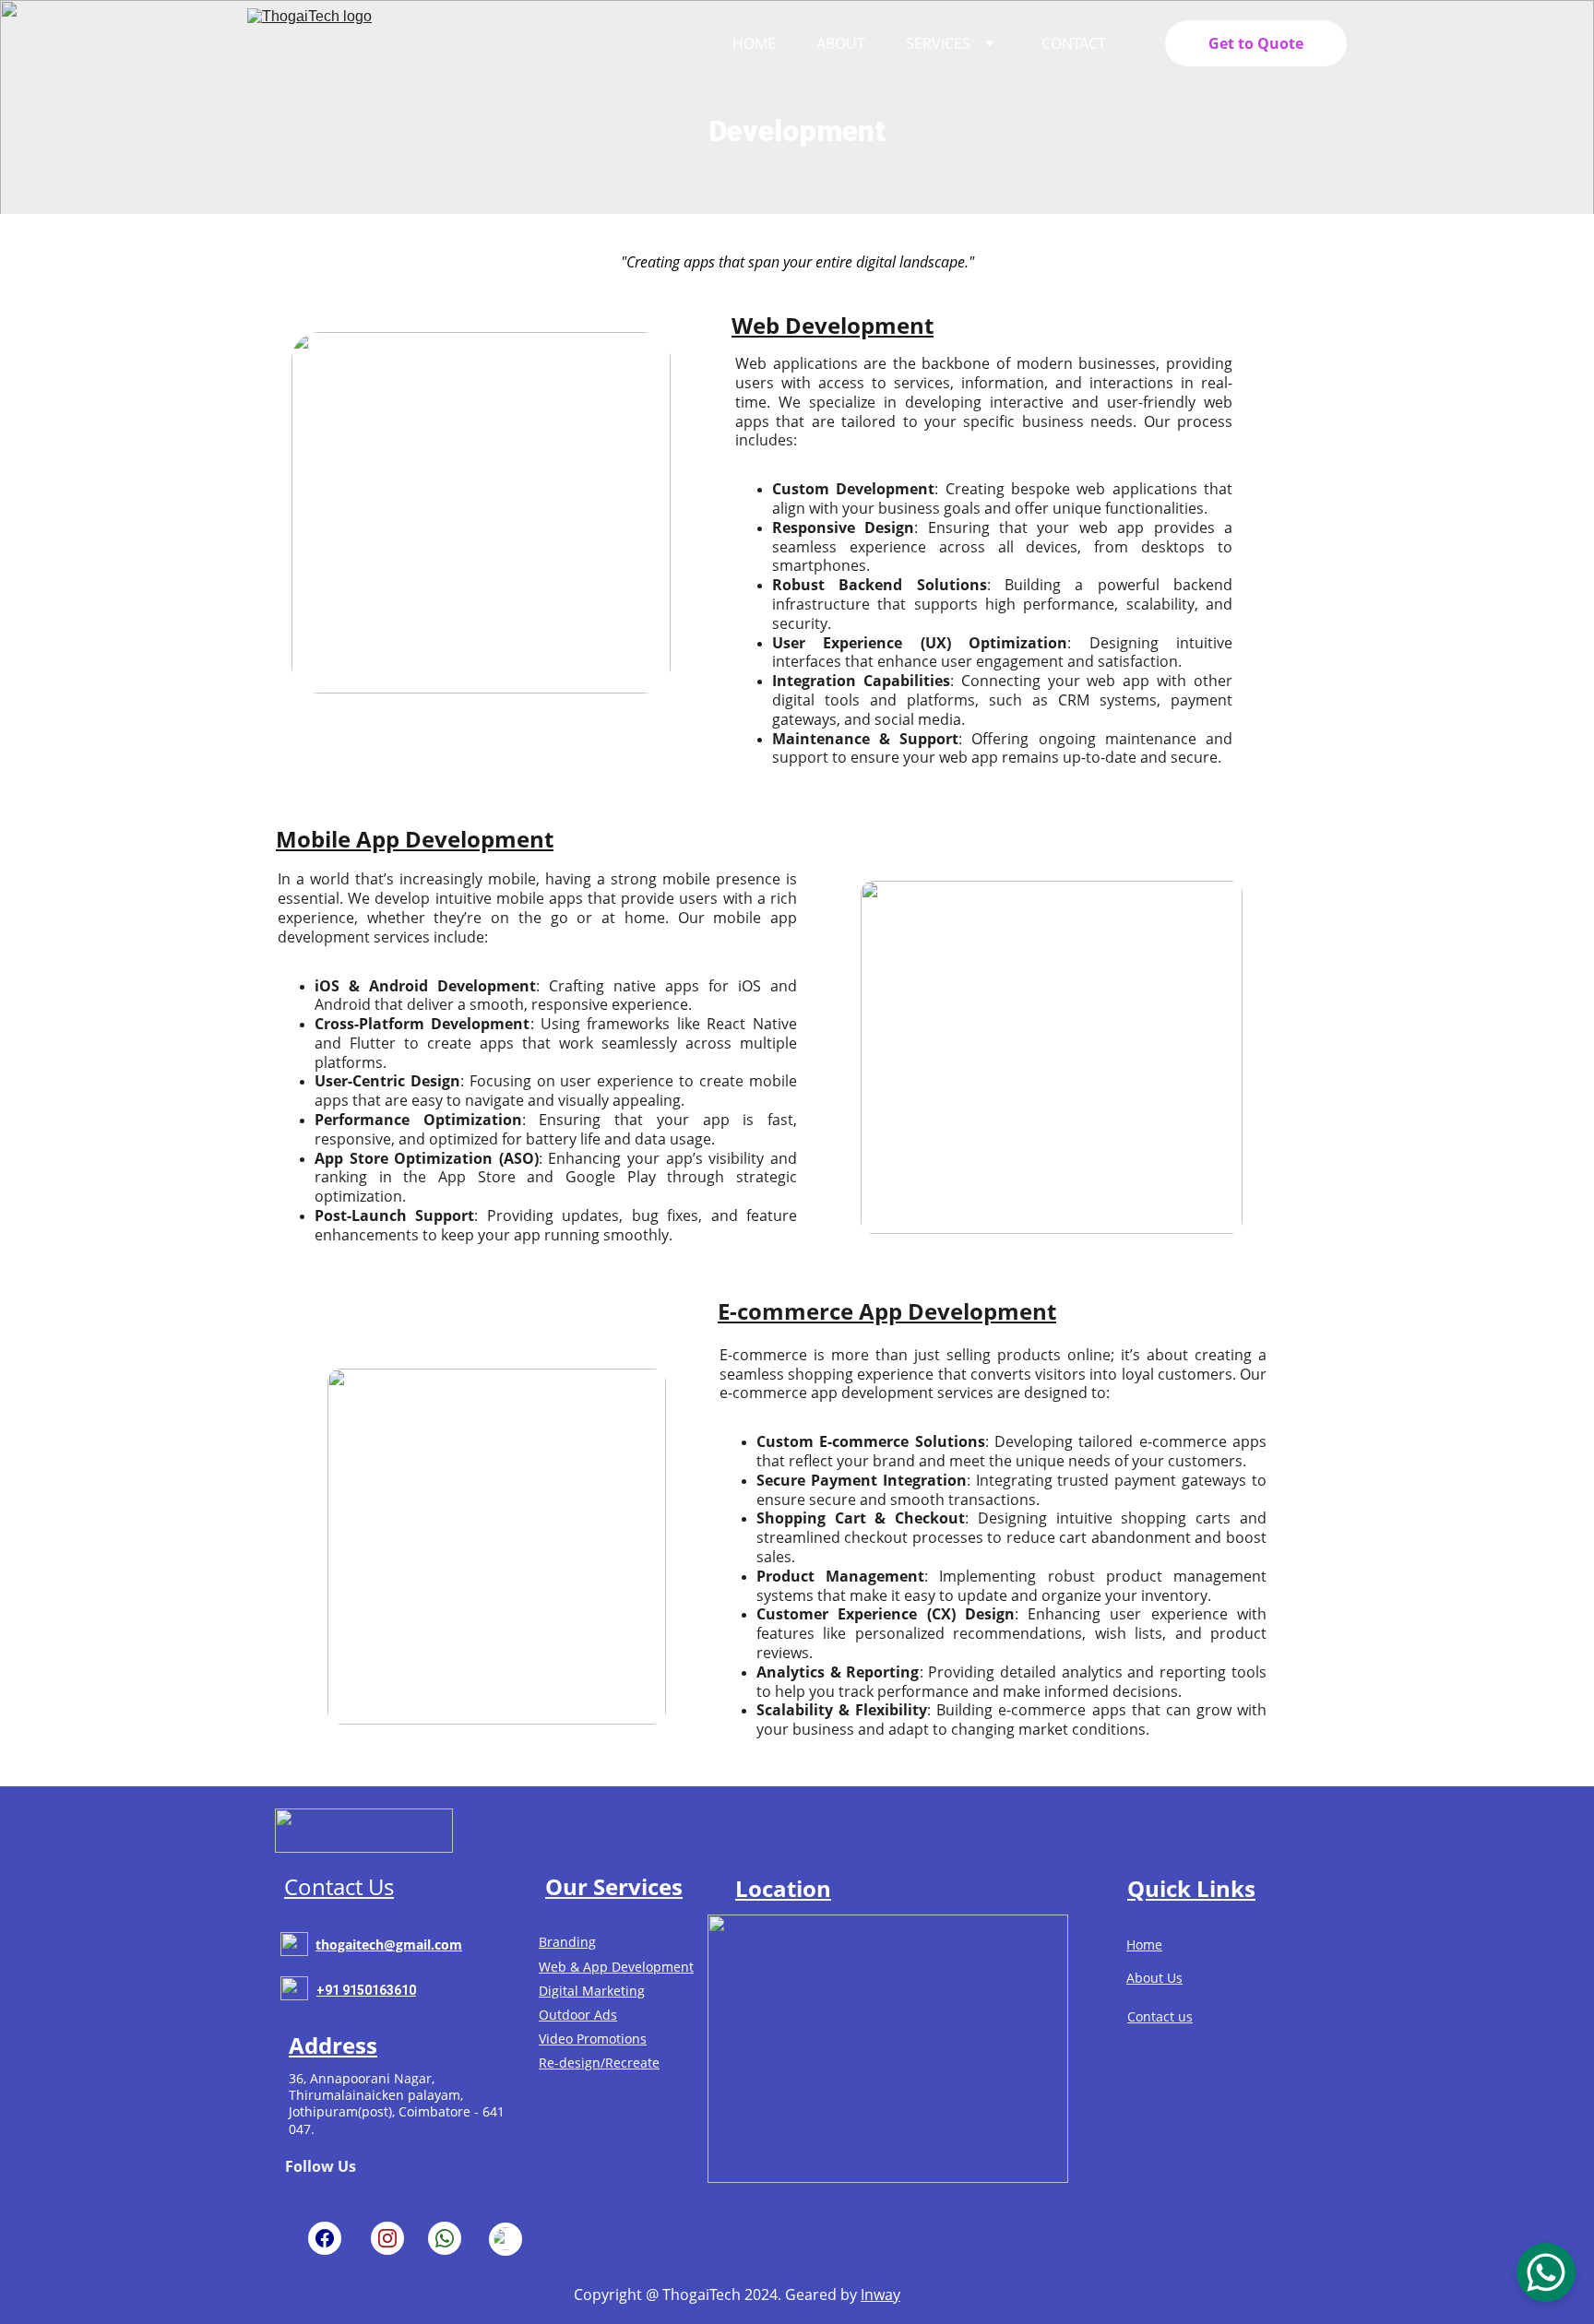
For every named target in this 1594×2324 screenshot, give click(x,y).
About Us (1154, 1978)
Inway (880, 2294)
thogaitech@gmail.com (389, 1945)
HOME (754, 43)
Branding (567, 1942)
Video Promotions (593, 2039)
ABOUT (841, 43)
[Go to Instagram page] (387, 2238)
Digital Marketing (592, 1991)
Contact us (1160, 2016)
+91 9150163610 (366, 1990)
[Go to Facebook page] (325, 2238)
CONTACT (1074, 43)
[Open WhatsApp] (1546, 2272)
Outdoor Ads (578, 2015)
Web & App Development (616, 1967)
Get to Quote (1256, 43)
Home (1144, 1945)
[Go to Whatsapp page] (445, 2238)
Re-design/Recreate (599, 2063)
